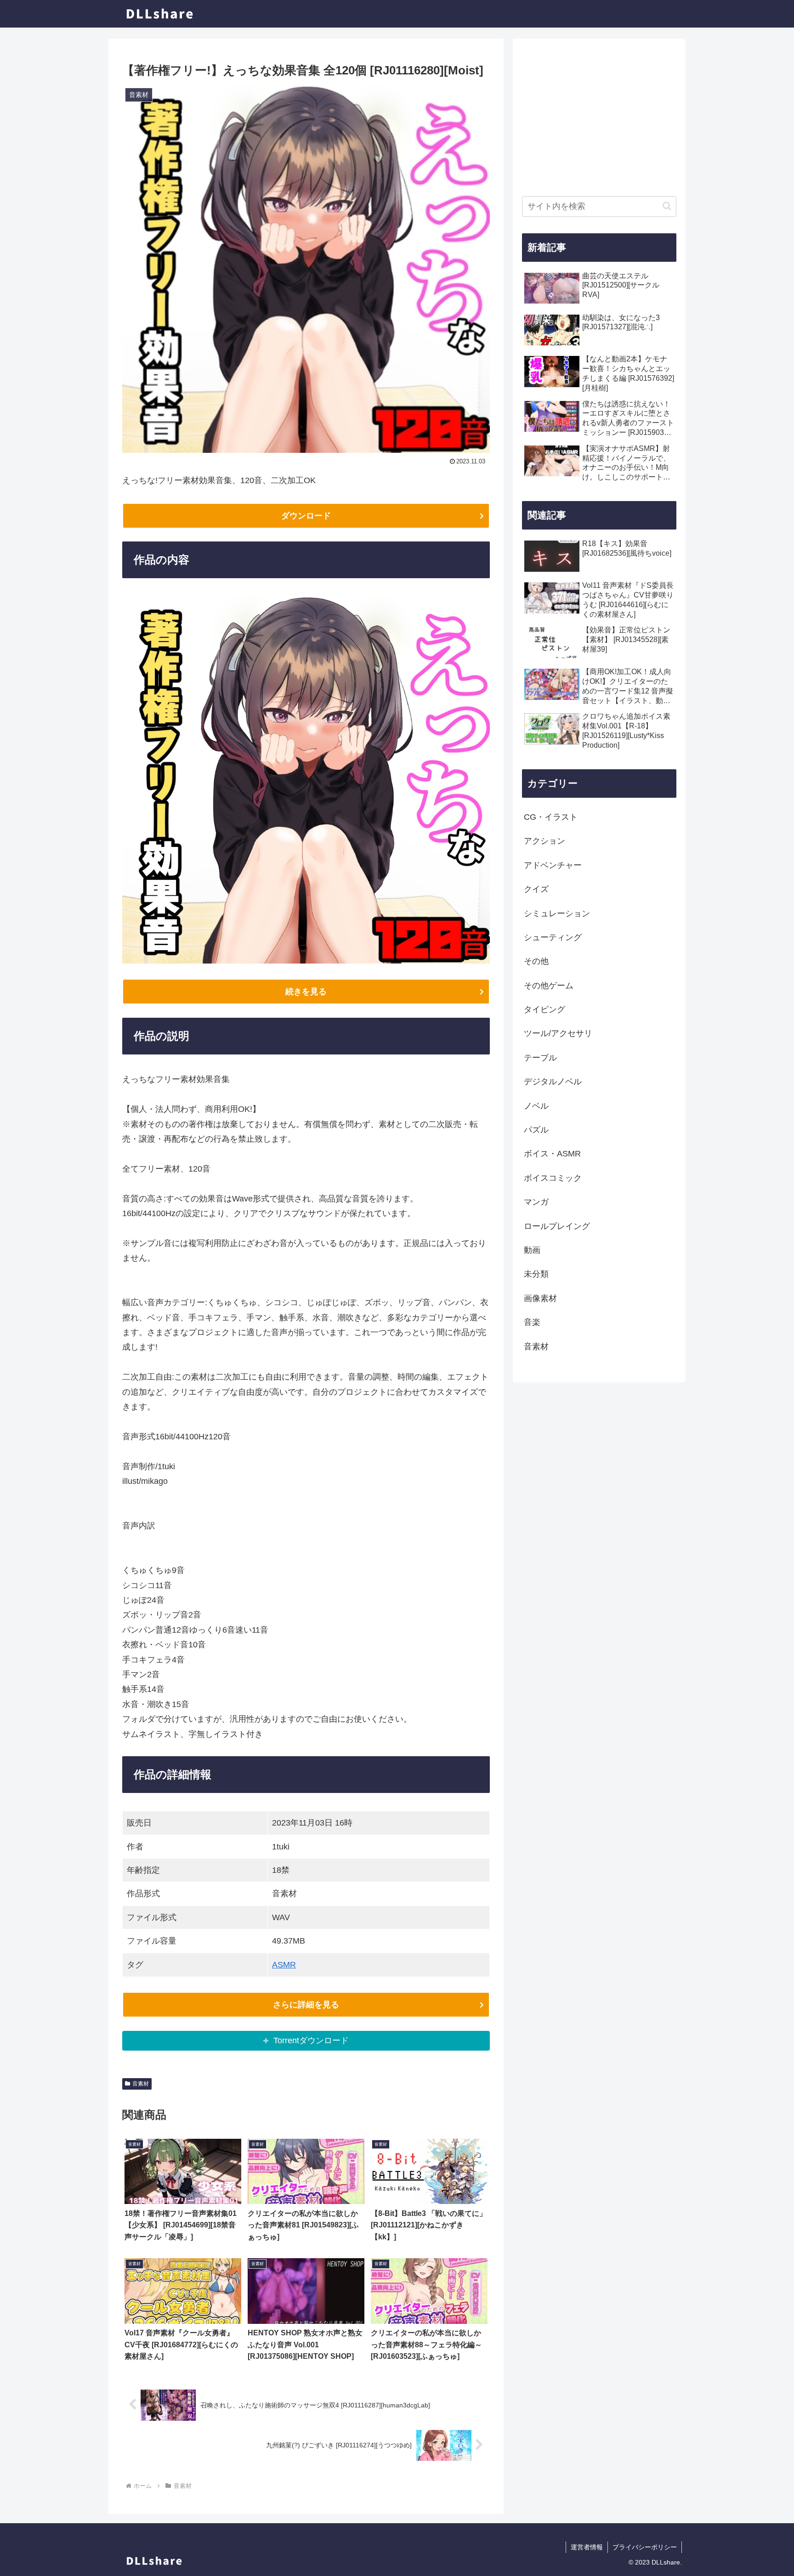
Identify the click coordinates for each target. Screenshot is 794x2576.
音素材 (141, 2084)
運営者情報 (587, 2547)
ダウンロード (306, 516)
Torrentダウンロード (311, 2041)
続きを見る (306, 992)
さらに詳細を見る (306, 2005)
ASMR (284, 1965)
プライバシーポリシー (645, 2547)
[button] (667, 206)
